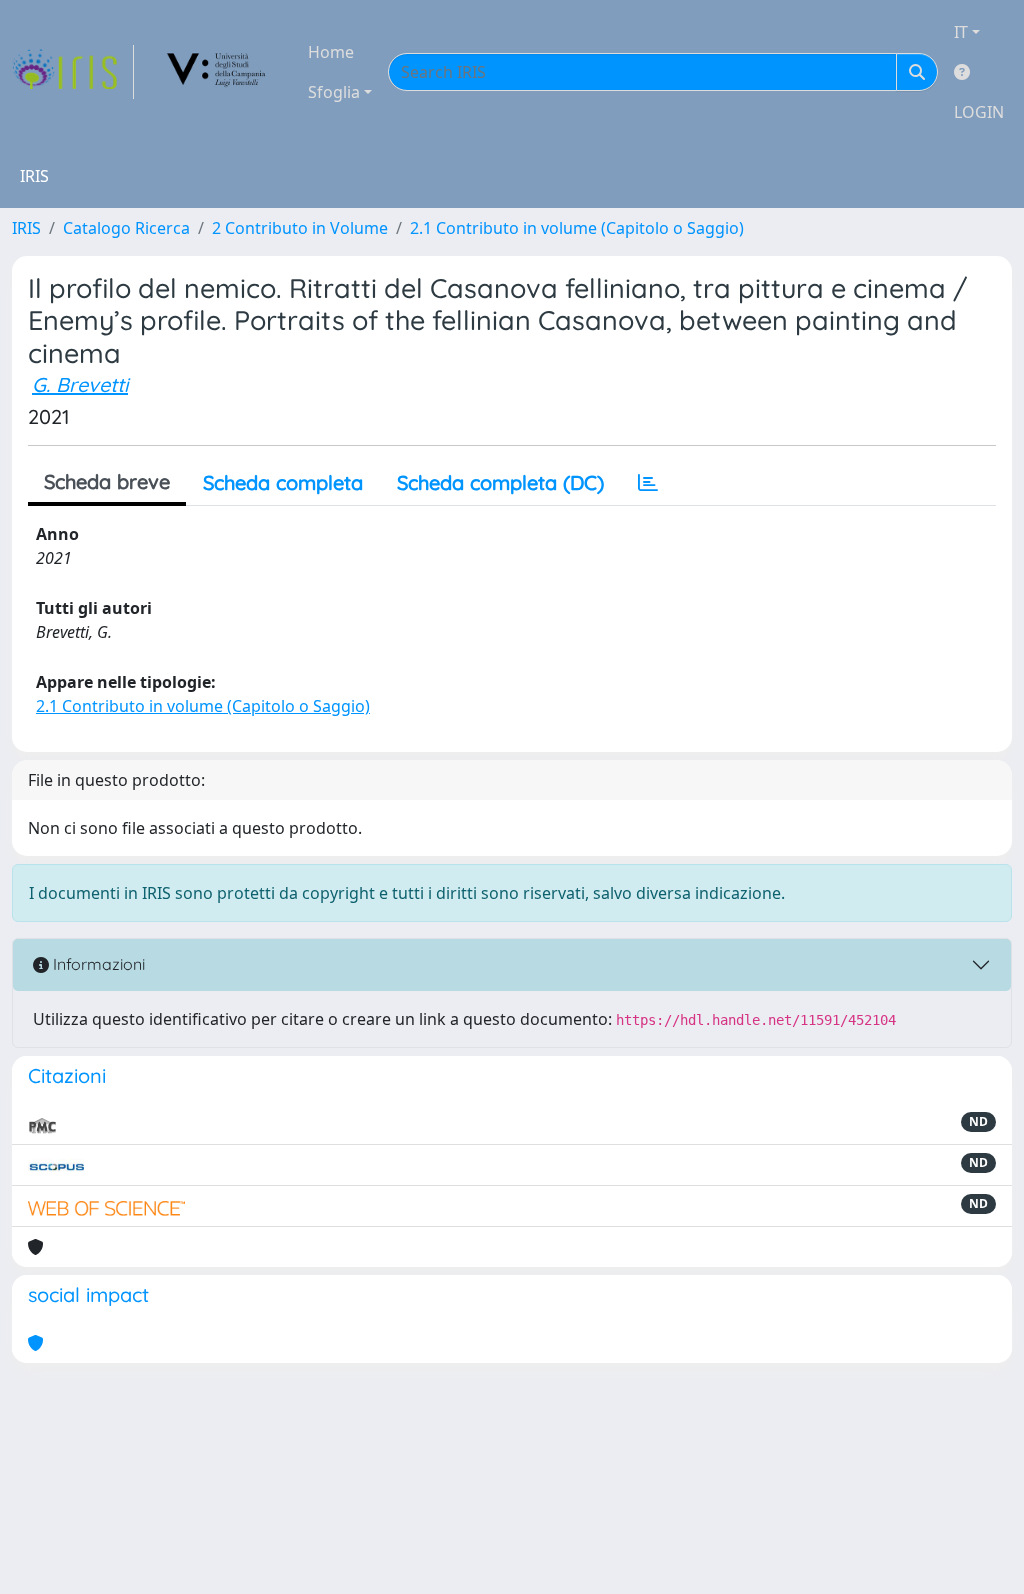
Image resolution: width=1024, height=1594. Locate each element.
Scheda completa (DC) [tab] (500, 482)
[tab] (648, 483)
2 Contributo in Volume (300, 228)
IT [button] (961, 32)
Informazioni (97, 964)
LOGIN (979, 112)
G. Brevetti (80, 384)
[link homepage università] (217, 72)
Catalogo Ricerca (126, 228)
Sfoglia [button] (334, 92)
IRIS (26, 228)
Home (331, 52)
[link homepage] (73, 72)
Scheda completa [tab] (283, 482)
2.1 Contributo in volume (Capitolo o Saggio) (577, 228)
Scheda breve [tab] (107, 481)
